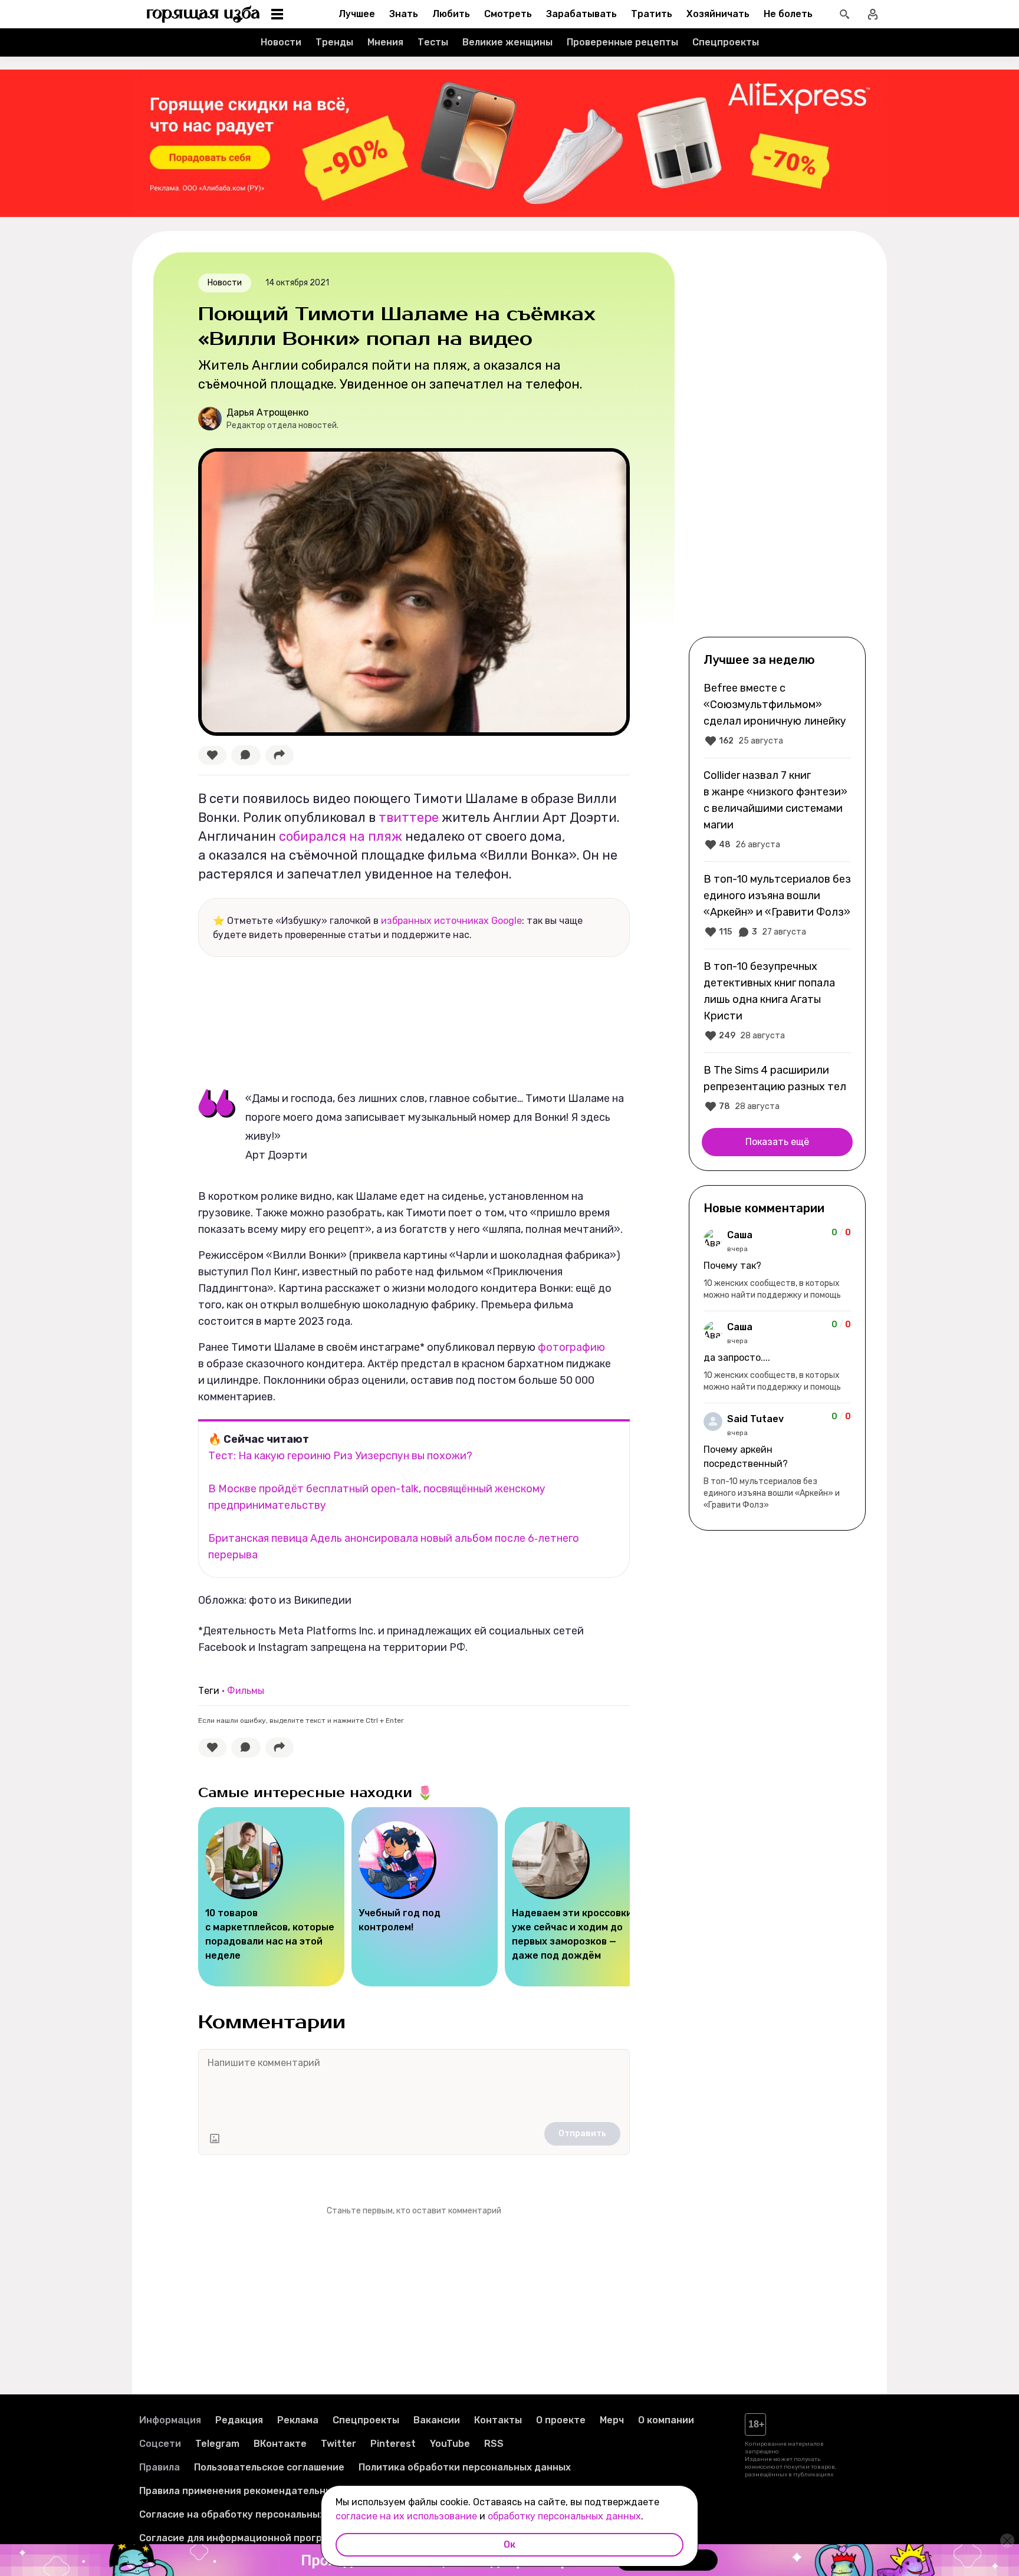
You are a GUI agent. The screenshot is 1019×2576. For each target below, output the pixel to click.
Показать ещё (777, 1142)
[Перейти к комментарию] (777, 1265)
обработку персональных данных (564, 2516)
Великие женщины (507, 42)
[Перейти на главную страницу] (203, 14)
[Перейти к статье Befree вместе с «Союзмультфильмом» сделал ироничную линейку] (777, 714)
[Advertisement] (777, 443)
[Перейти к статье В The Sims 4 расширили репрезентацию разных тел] (777, 1088)
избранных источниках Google (451, 921)
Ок (509, 2544)
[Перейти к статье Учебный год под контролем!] (425, 1897)
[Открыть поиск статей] (844, 14)
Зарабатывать (581, 14)
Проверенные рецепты (622, 42)
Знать (404, 14)
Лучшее (357, 14)
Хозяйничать (718, 14)
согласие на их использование (406, 2516)
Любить (451, 14)
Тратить (652, 14)
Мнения (385, 42)
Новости (281, 42)
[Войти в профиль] (873, 14)
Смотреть (508, 14)
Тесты (433, 42)
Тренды (334, 42)
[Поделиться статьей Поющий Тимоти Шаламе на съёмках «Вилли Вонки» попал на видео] (280, 755)
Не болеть (788, 14)
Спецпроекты (726, 42)
